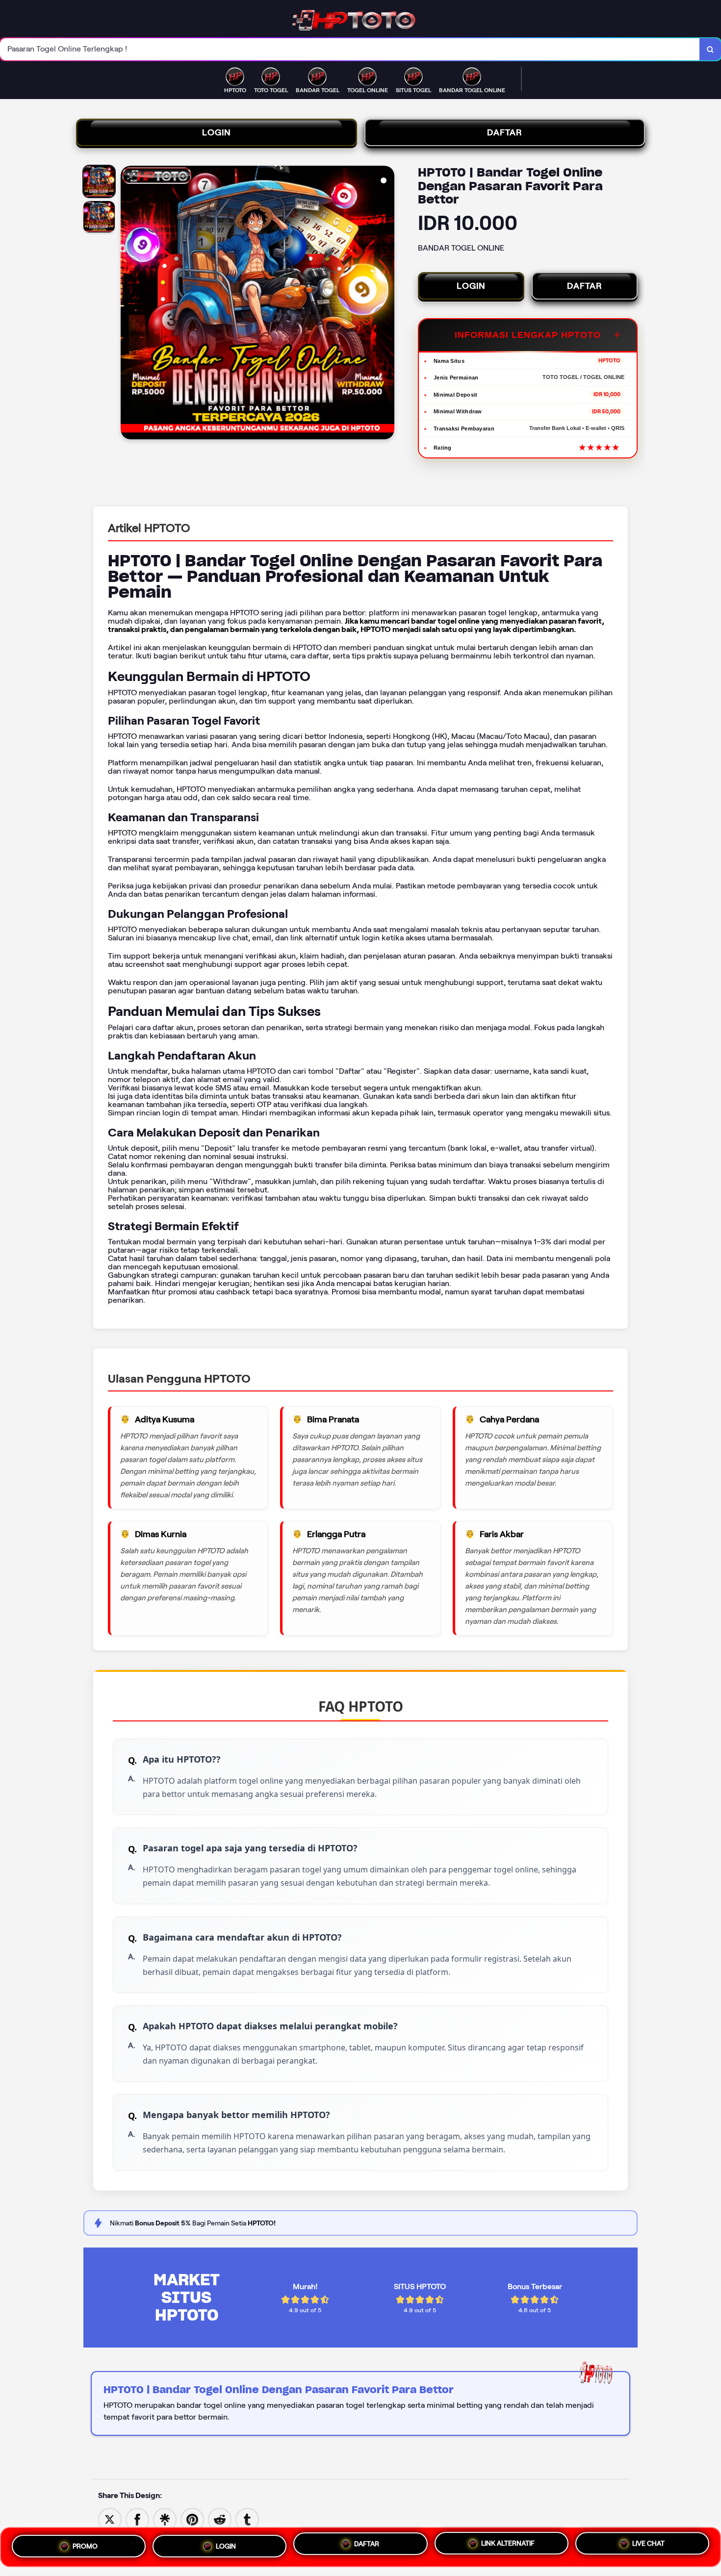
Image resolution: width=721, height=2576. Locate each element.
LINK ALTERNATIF (508, 2545)
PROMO (85, 2543)
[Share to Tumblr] (247, 2519)
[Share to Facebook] (137, 2519)
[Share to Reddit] (220, 2519)
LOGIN (217, 132)
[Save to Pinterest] (192, 2519)
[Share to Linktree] (165, 2519)
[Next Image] (386, 304)
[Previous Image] (129, 304)
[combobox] (350, 49)
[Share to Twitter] (110, 2519)
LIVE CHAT (648, 2547)
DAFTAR (505, 132)
